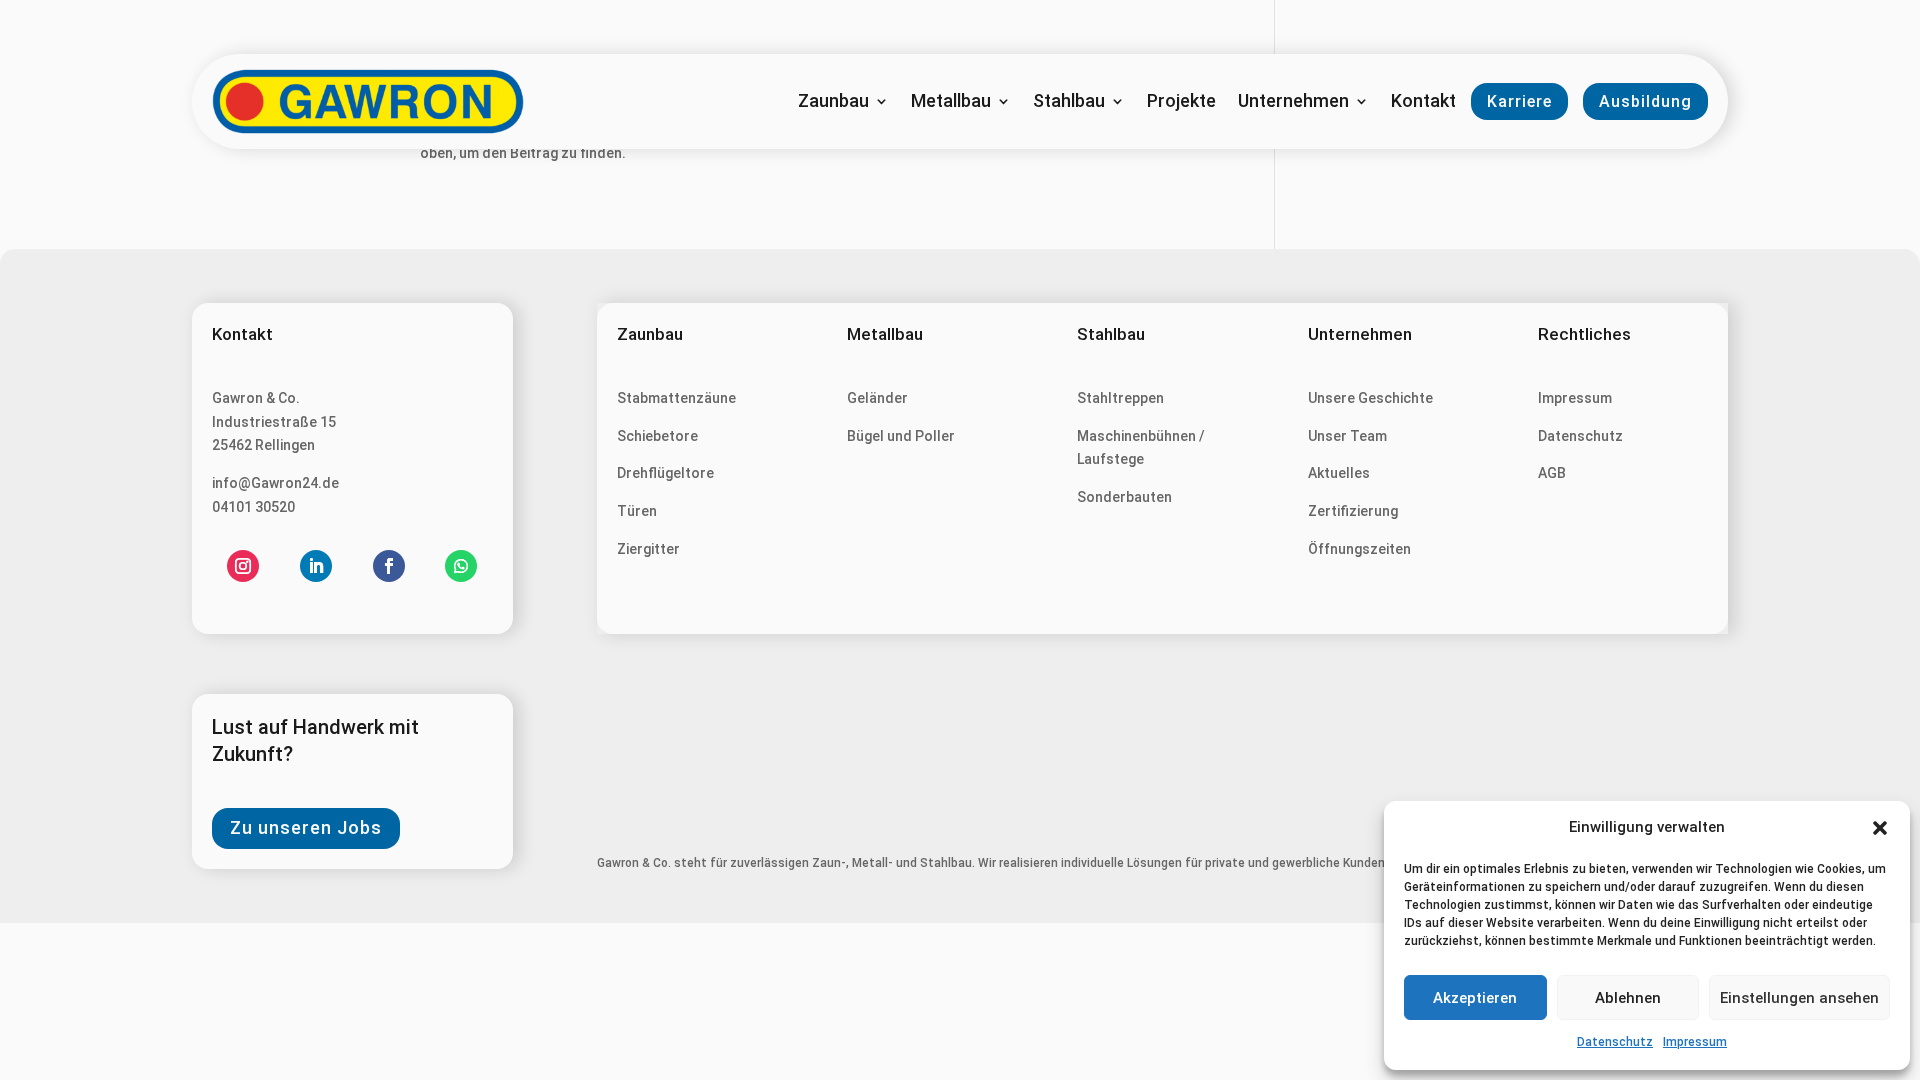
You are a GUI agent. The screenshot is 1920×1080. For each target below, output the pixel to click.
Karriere (1519, 101)
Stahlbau (1069, 102)
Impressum (1695, 1042)
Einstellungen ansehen (1799, 998)
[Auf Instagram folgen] (243, 566)
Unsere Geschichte (1370, 398)
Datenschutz (1615, 1042)
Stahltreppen (1120, 398)
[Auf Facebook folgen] (389, 566)
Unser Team (1347, 436)
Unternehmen (1293, 102)
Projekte (1181, 102)
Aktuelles (1339, 473)
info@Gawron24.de (275, 483)
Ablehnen (1628, 998)
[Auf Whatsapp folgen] (461, 566)
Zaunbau (833, 102)
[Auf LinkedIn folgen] (316, 566)
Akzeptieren (1475, 998)
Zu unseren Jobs (306, 827)
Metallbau (951, 102)
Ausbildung (1645, 101)
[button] (1880, 828)
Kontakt (1423, 102)
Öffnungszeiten (1359, 549)
